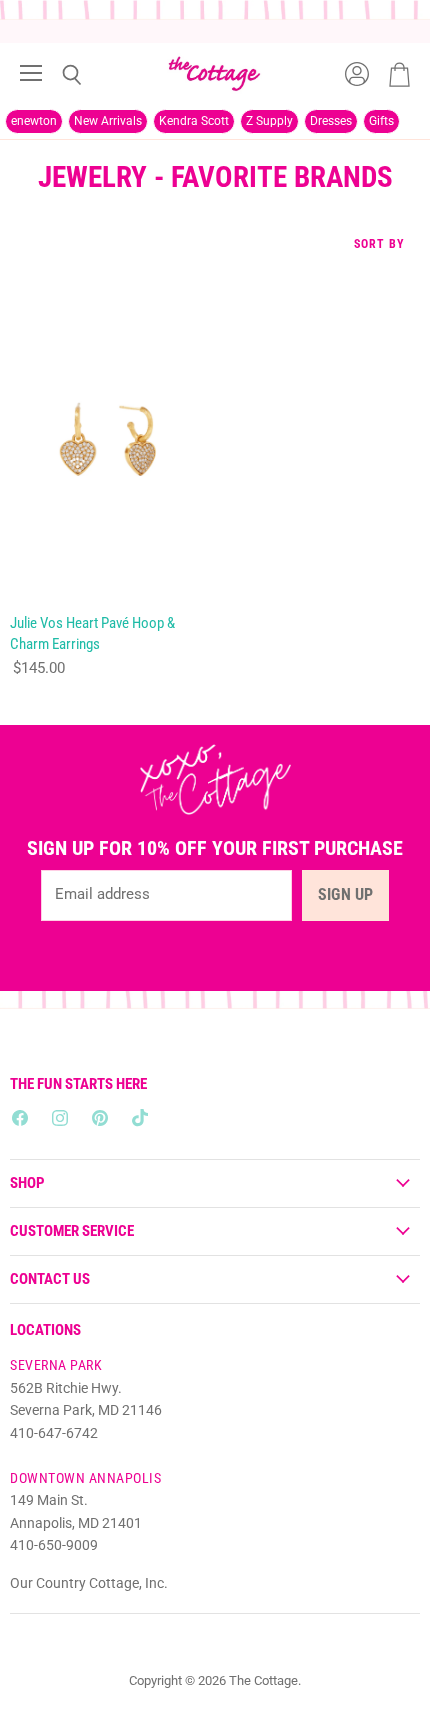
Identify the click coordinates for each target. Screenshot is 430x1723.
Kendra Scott (194, 121)
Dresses (331, 121)
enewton (34, 121)
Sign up (345, 894)
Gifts (381, 121)
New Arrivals (108, 121)
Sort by (379, 244)
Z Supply (269, 121)
